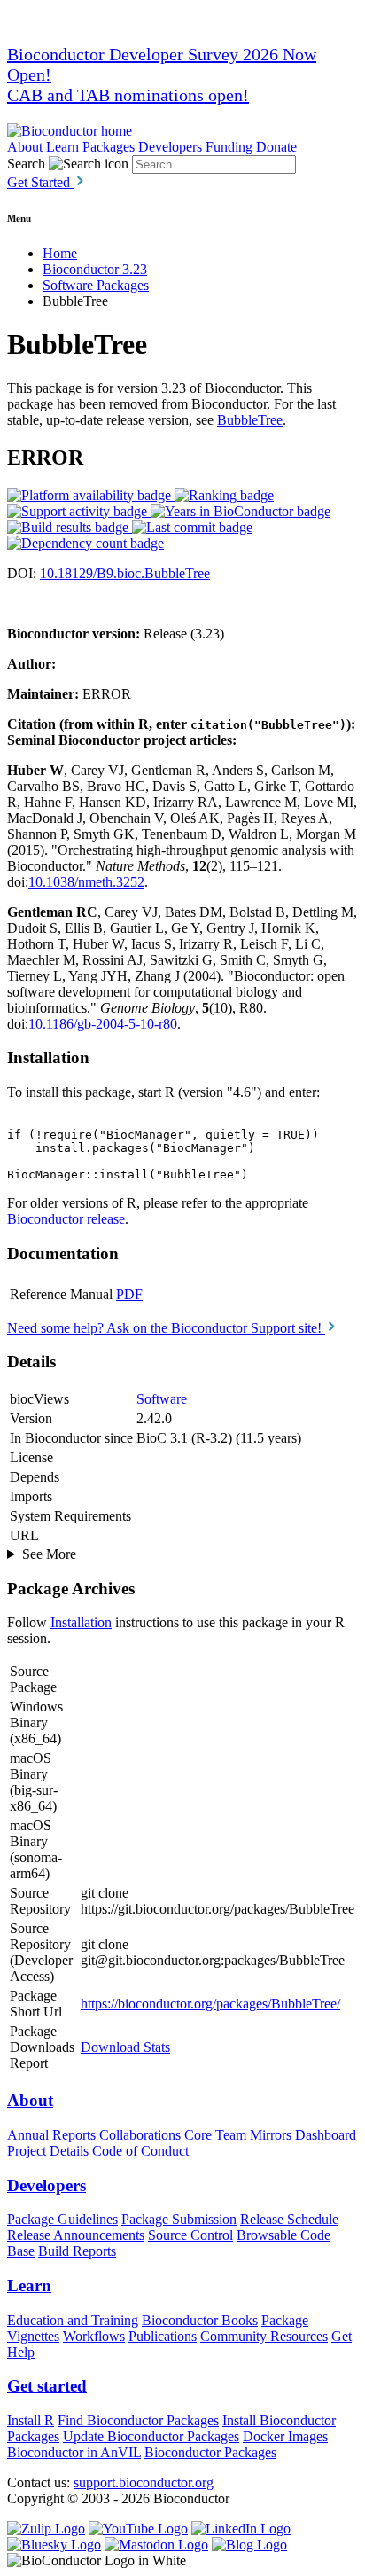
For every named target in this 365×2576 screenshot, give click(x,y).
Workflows (94, 2336)
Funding (229, 147)
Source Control (190, 2235)
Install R (31, 2420)
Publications (163, 2336)
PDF (129, 1294)
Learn (62, 147)
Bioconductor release (66, 1219)
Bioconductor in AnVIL (74, 2452)
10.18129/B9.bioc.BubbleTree (125, 573)
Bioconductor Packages (210, 2452)
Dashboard (326, 2135)
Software (162, 1399)
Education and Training (73, 2320)
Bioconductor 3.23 (95, 269)
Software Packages (96, 285)
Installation (81, 1622)
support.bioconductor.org (144, 2482)
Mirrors (271, 2135)
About (25, 147)
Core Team (215, 2135)
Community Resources (264, 2336)
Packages (109, 147)
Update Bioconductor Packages (151, 2436)
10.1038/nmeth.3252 (86, 882)
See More (49, 1554)
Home (60, 253)
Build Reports (77, 2251)
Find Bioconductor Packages (138, 2420)
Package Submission (179, 2219)
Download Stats (125, 2047)
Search (26, 164)
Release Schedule (289, 2219)
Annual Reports (51, 2135)
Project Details (48, 2151)
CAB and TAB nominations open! (128, 95)
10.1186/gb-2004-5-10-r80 (103, 1024)
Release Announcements (76, 2235)
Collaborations (140, 2135)
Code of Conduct (140, 2151)
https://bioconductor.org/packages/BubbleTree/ (210, 2004)
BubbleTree (250, 420)
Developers (170, 147)
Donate (276, 147)
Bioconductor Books (200, 2320)
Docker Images (285, 2436)
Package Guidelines (62, 2219)
